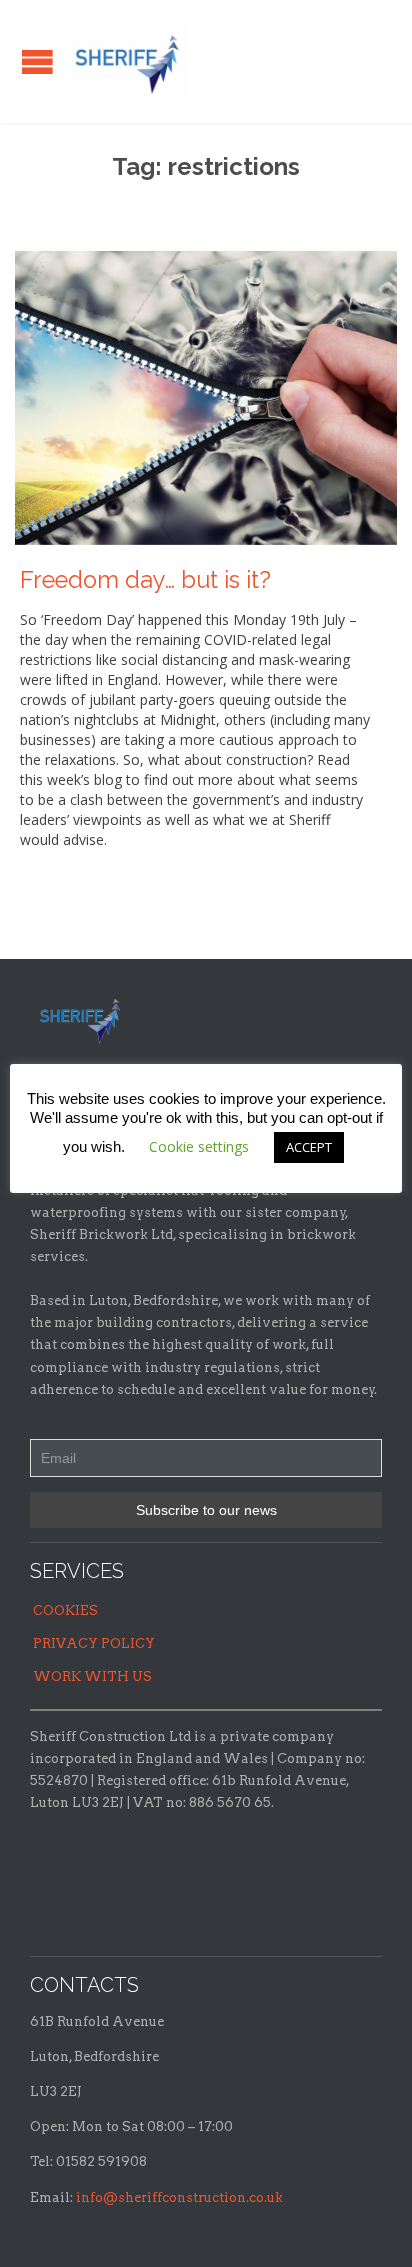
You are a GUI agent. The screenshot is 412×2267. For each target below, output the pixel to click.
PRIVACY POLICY (94, 1643)
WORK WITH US (92, 1676)
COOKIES (65, 1610)
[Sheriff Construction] (130, 61)
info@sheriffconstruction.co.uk (179, 2197)
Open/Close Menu (37, 61)
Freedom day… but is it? (145, 580)
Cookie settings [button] (199, 1146)
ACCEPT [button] (309, 1147)
